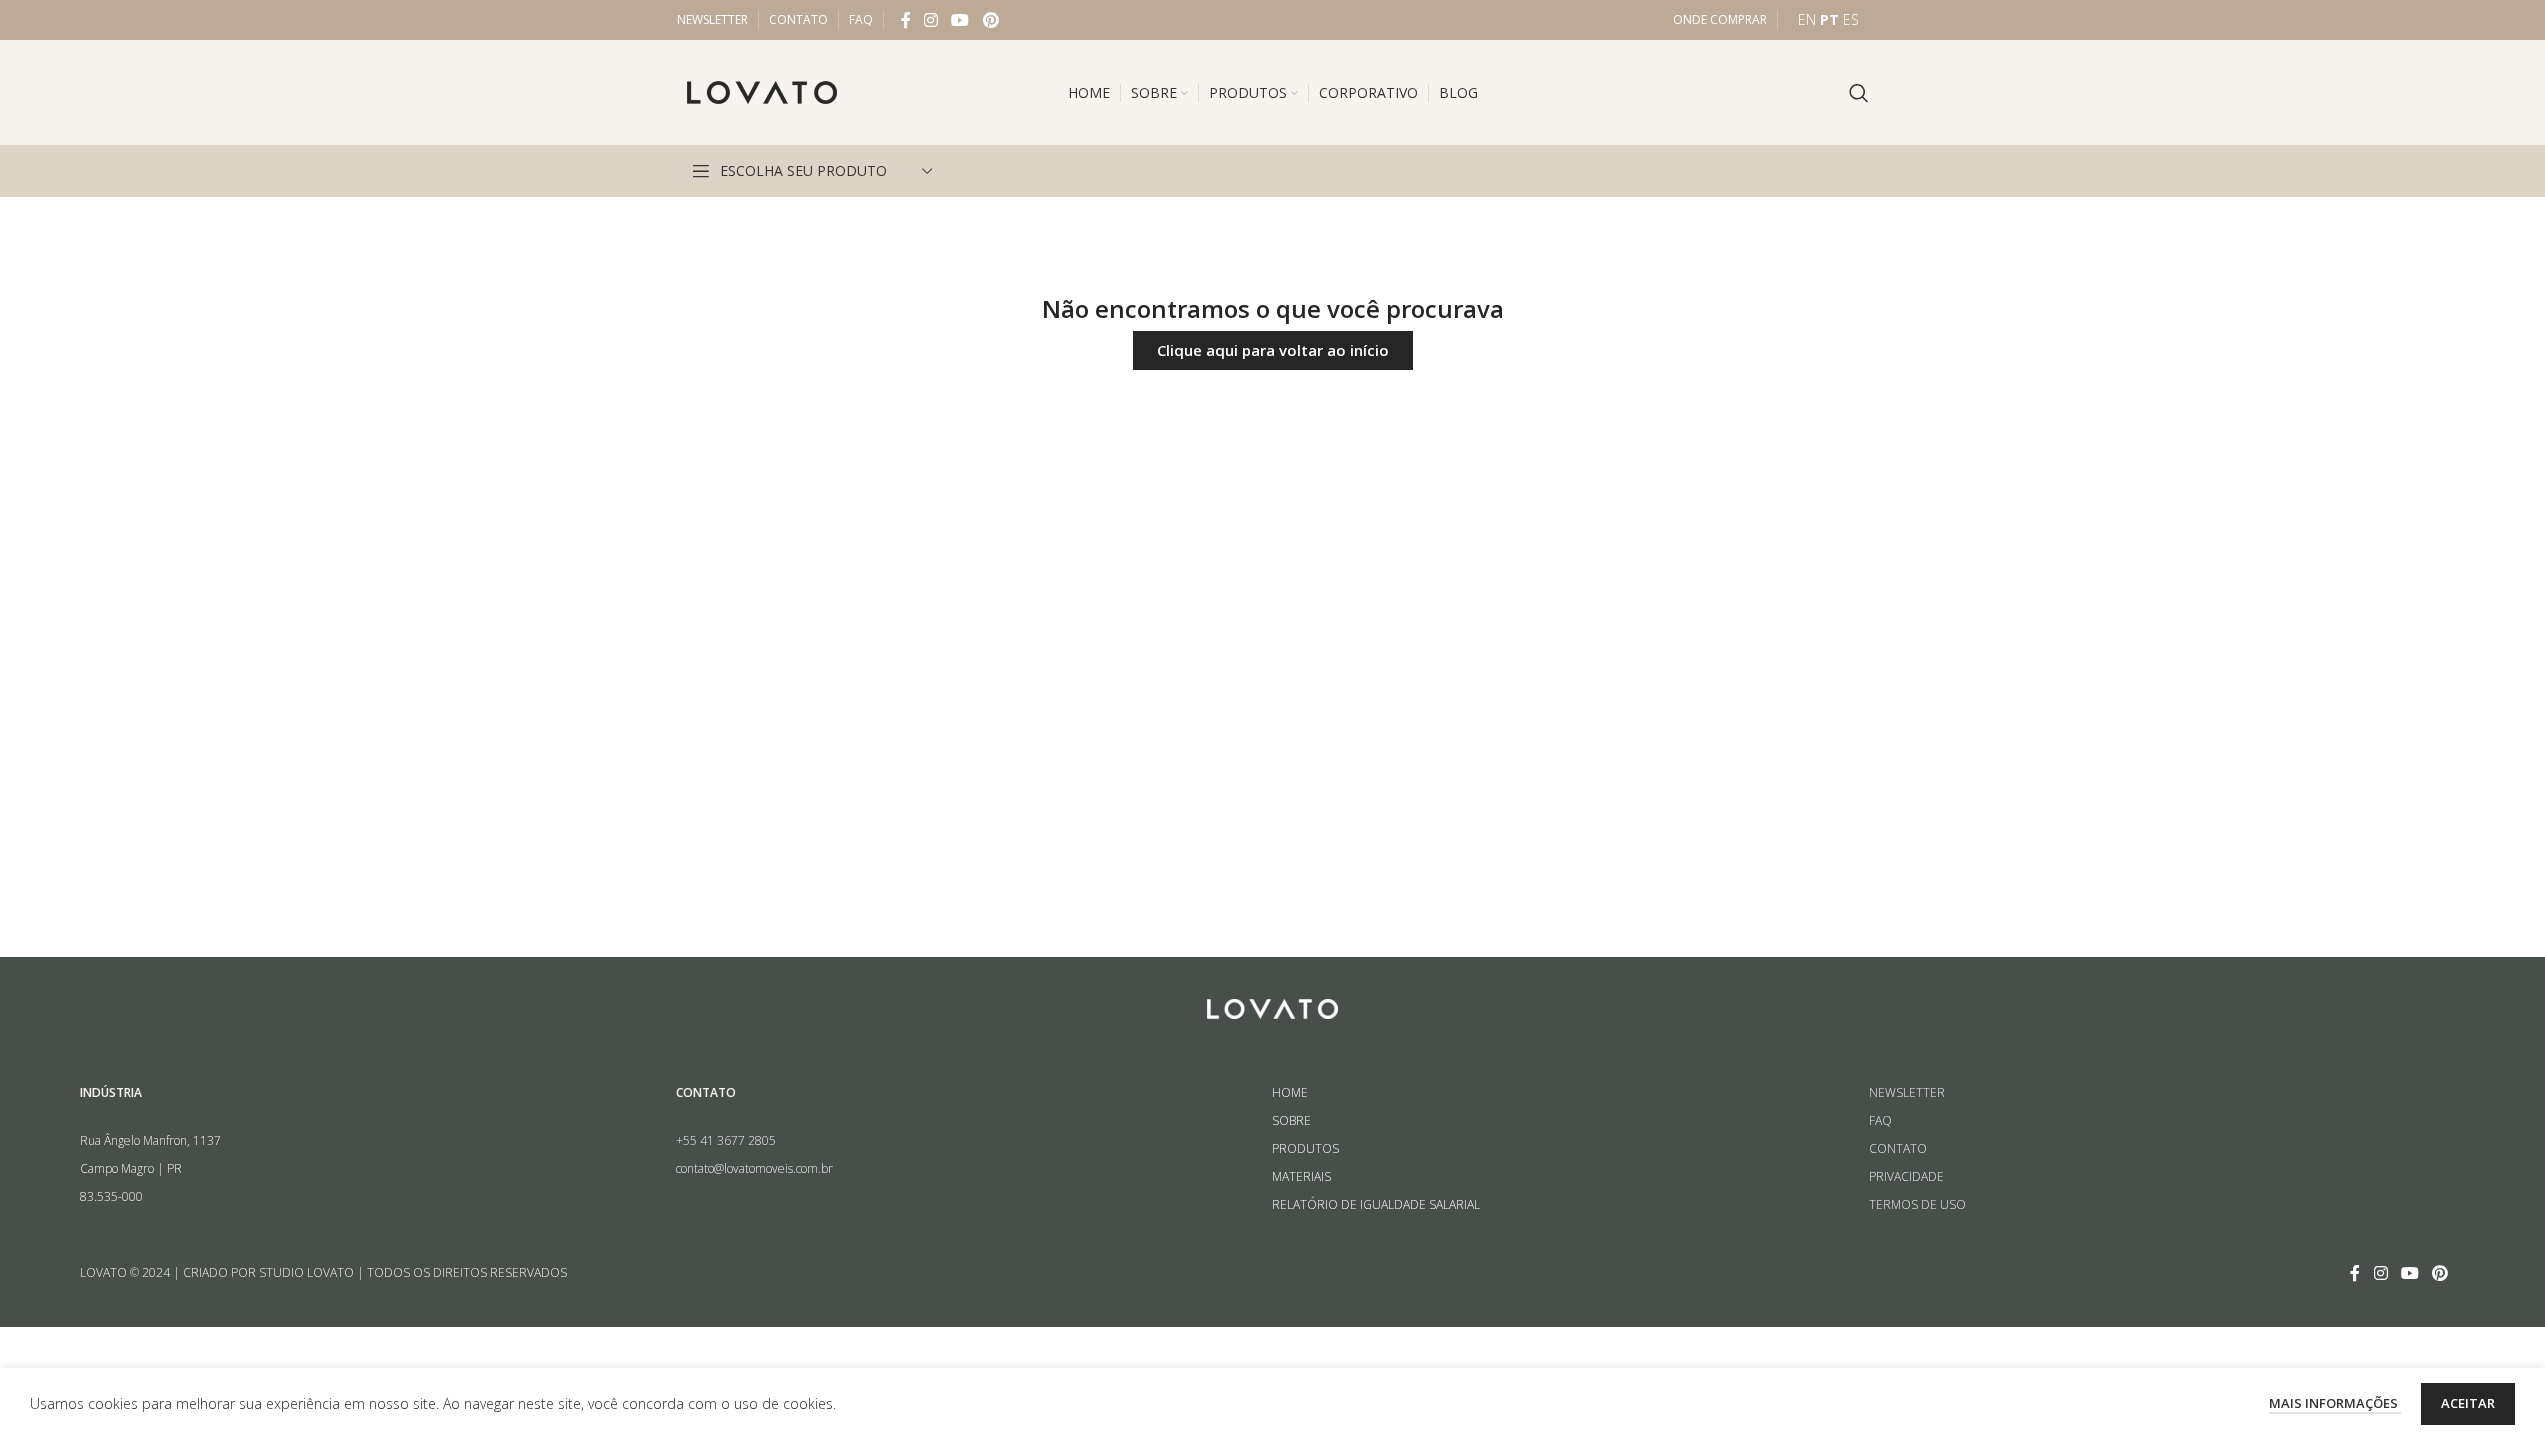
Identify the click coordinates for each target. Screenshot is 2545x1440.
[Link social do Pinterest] (990, 20)
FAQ (1880, 1120)
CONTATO (1898, 1148)
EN (1807, 19)
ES (1851, 19)
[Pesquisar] (1859, 93)
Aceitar (2468, 1403)
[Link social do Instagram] (931, 20)
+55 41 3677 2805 (726, 1140)
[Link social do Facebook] (906, 20)
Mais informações (2335, 1403)
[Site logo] (762, 90)
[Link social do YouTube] (960, 20)
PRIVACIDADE (1906, 1176)
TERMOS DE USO (1917, 1204)
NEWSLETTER (1907, 1092)
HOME (1290, 1092)
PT (1829, 19)
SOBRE (1291, 1120)
